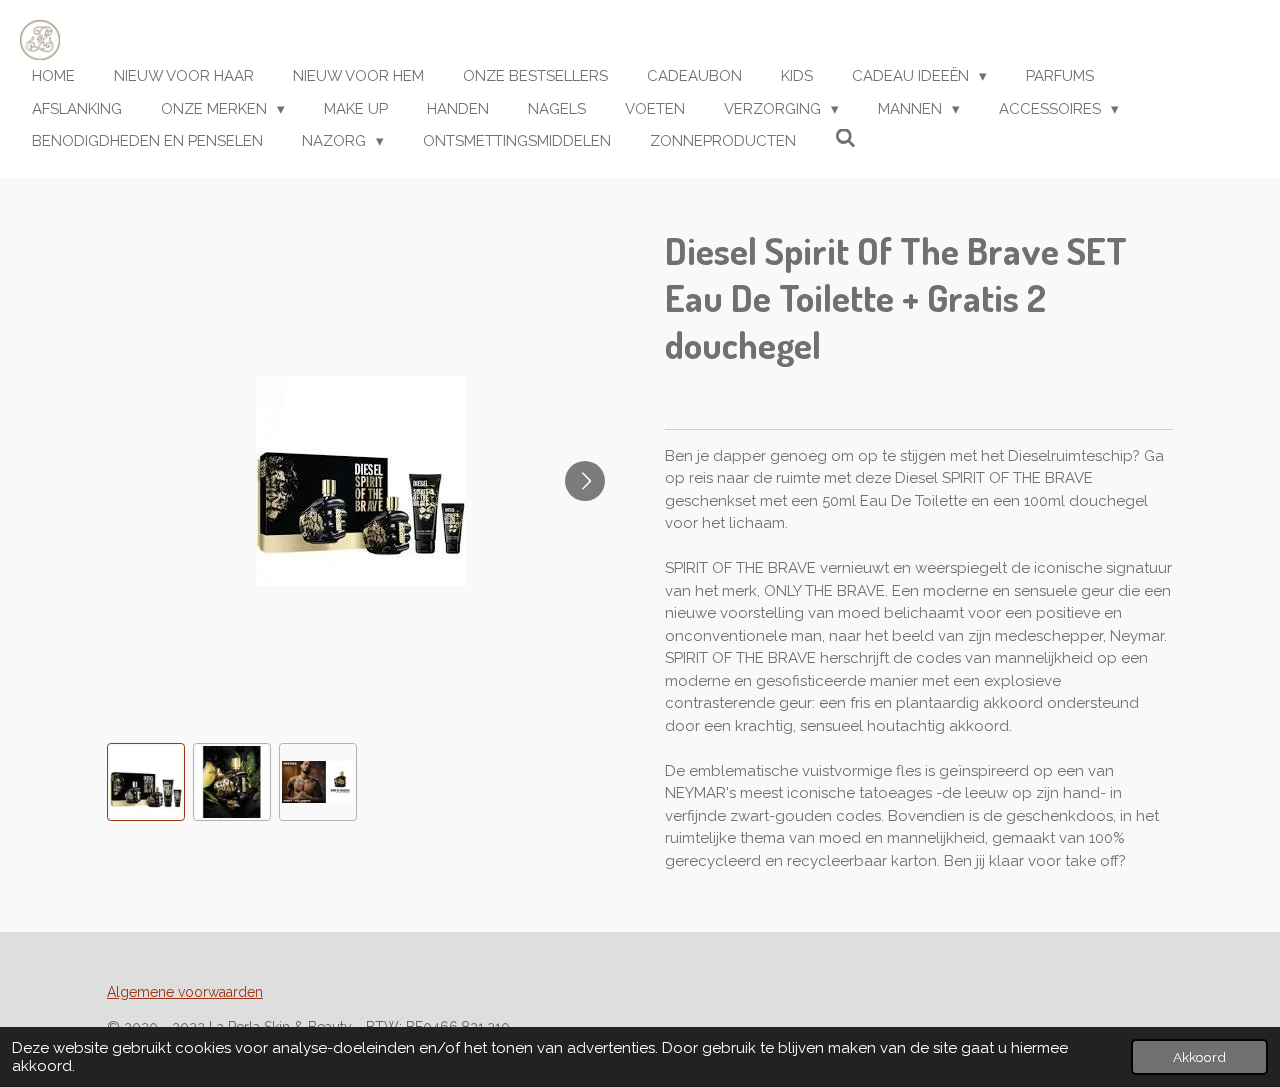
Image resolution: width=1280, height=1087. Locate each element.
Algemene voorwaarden (185, 992)
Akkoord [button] (1199, 1057)
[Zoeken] (845, 139)
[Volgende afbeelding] (585, 481)
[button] (146, 782)
